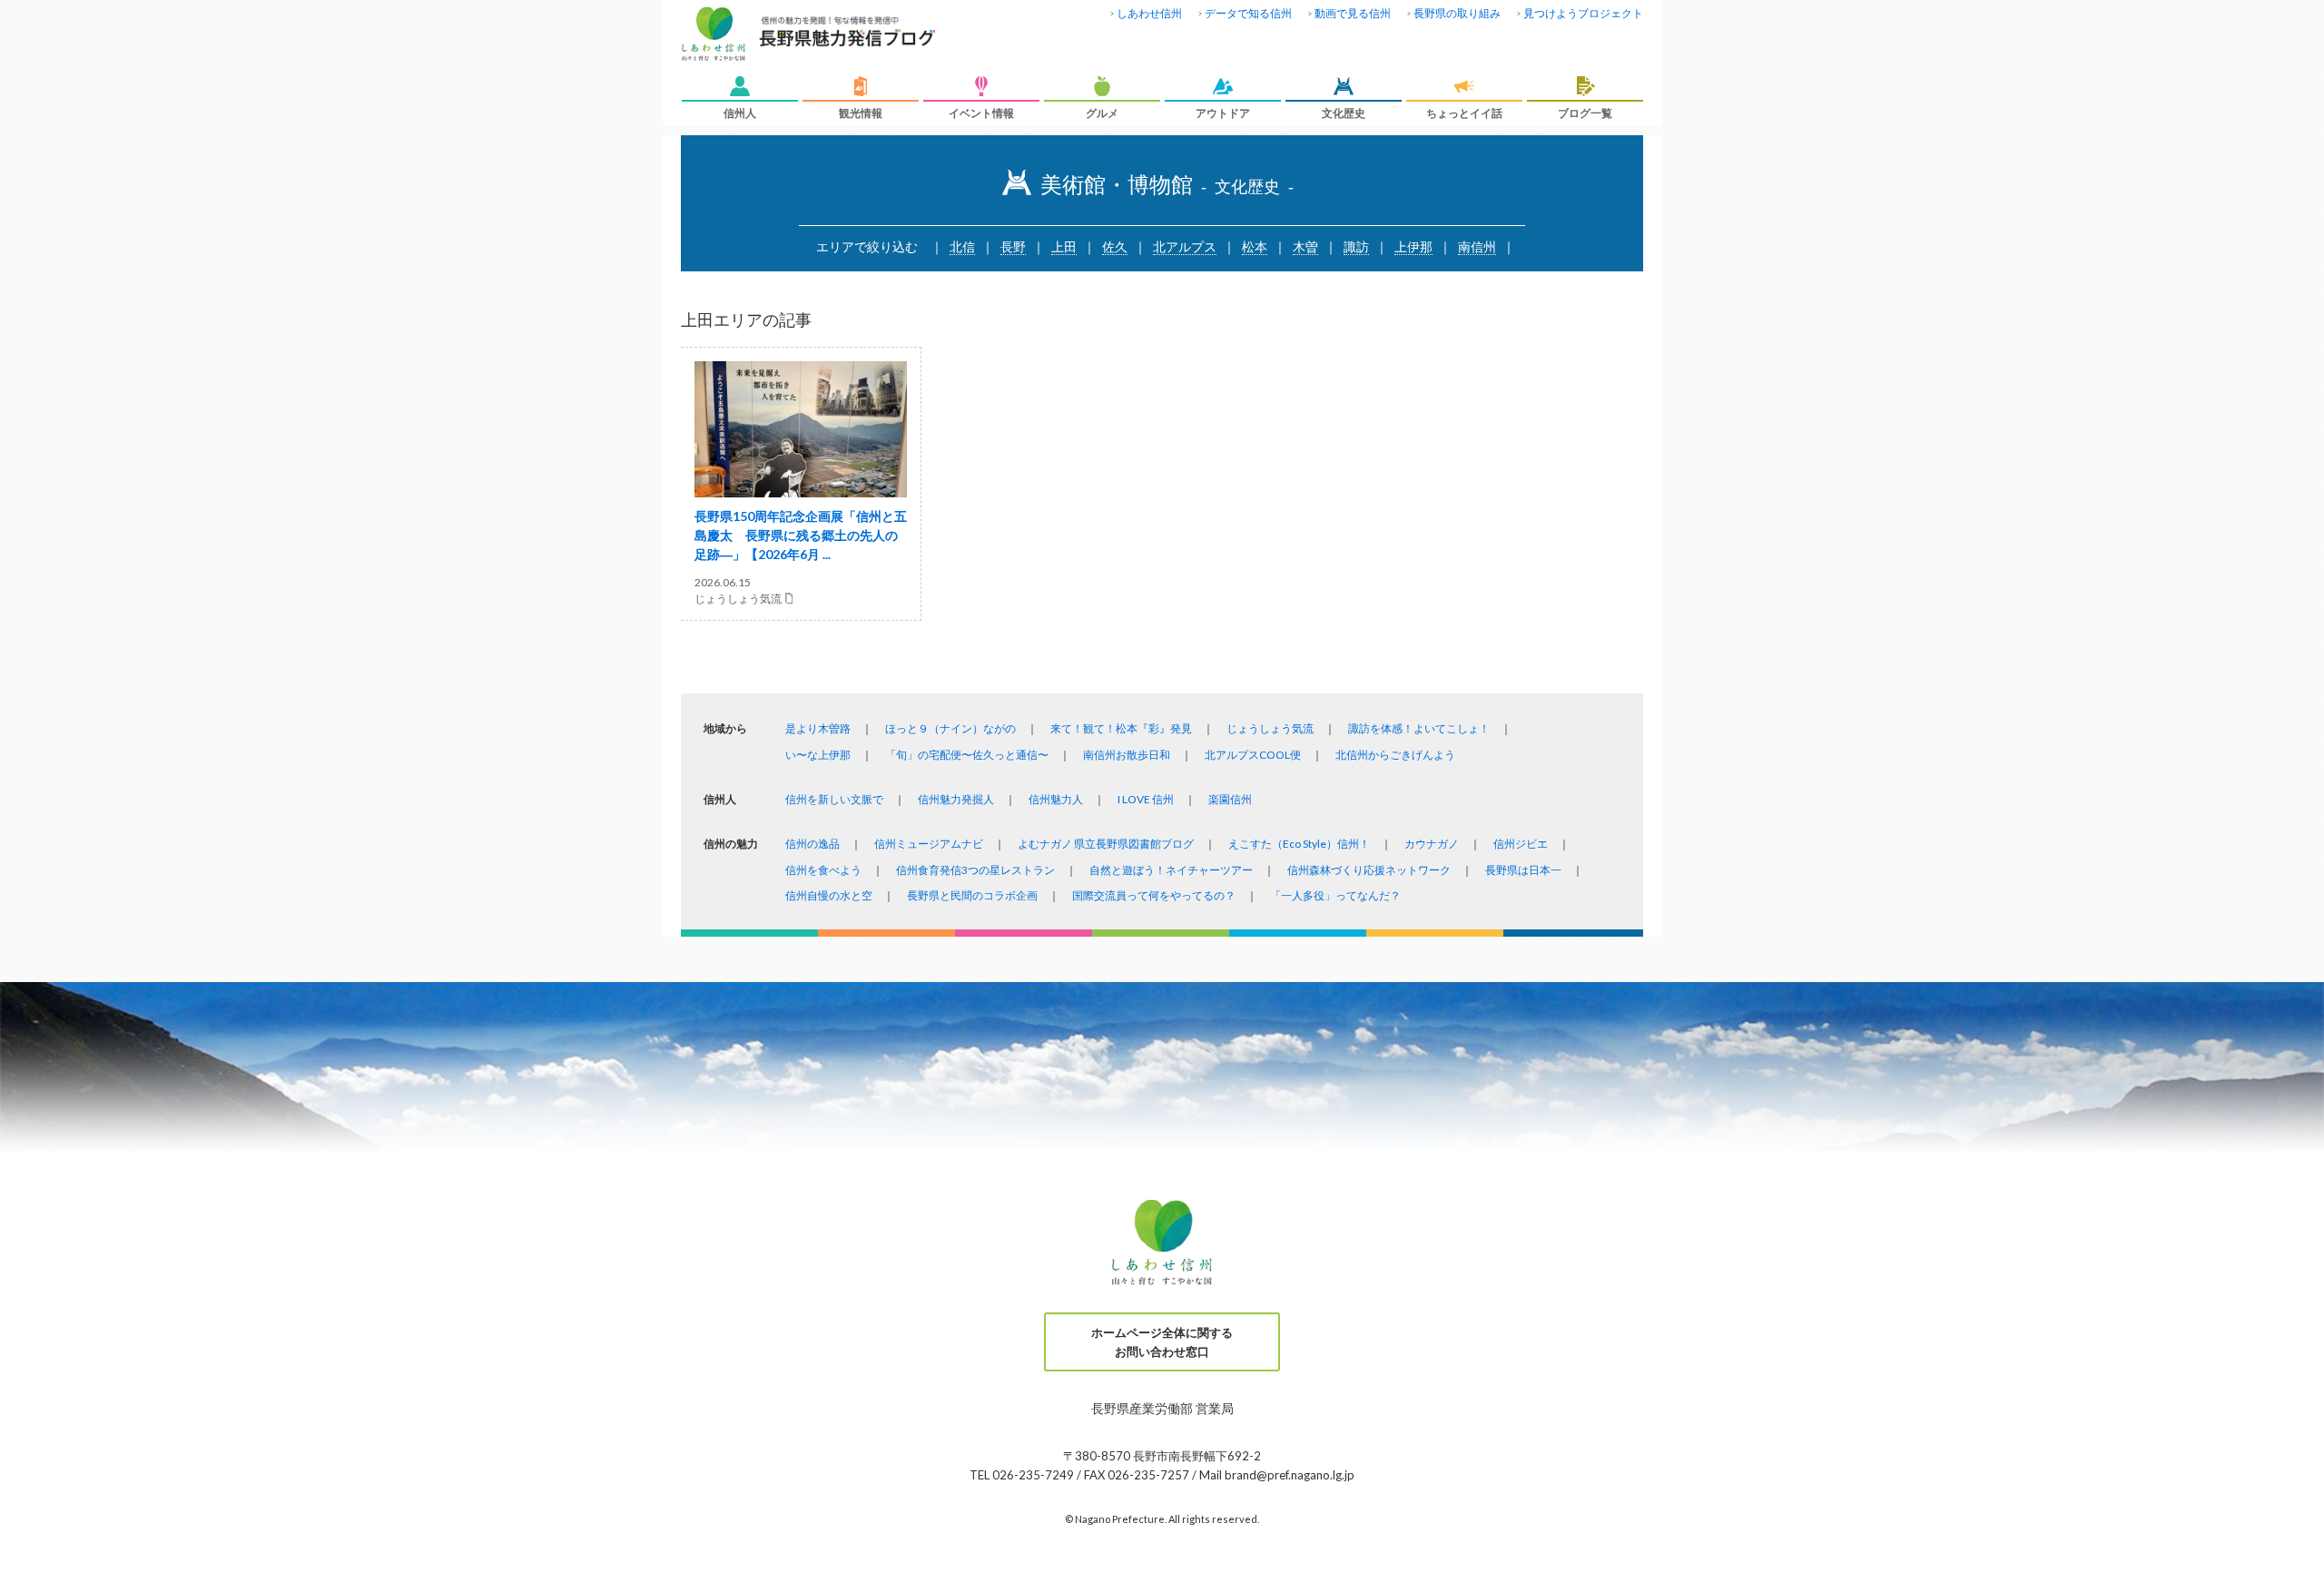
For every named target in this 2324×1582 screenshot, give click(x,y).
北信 (962, 246)
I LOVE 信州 (1146, 799)
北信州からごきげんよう (1395, 755)
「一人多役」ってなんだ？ (1335, 895)
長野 (1013, 246)
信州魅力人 (1056, 799)
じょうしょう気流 (1270, 728)
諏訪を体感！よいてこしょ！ (1419, 728)
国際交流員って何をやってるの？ (1154, 895)
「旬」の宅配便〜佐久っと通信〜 (967, 755)
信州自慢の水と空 (829, 895)
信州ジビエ (1521, 844)
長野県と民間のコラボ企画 (972, 895)
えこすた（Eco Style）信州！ (1299, 844)
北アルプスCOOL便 (1253, 755)
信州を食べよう (823, 870)
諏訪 (1356, 246)
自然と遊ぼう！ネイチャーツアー (1171, 870)
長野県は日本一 (1523, 870)
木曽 (1305, 246)
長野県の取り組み (1457, 13)
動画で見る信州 (1353, 13)
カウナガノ (1432, 844)
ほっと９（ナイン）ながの (950, 728)
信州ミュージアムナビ (929, 844)
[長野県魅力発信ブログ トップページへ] (808, 35)
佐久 (1115, 246)
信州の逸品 (812, 844)
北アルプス (1185, 246)
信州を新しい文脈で (834, 799)
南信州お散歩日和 (1127, 755)
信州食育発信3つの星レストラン (975, 870)
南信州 (1477, 246)
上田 (1064, 246)
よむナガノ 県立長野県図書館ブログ (1106, 844)
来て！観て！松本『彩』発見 (1121, 728)
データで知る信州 (1248, 13)
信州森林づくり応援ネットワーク (1369, 870)
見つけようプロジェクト (1583, 13)
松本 (1255, 246)
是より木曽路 (818, 728)
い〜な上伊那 (818, 755)
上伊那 (1413, 246)
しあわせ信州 (1149, 13)
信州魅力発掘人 (956, 799)
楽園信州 (1230, 799)
